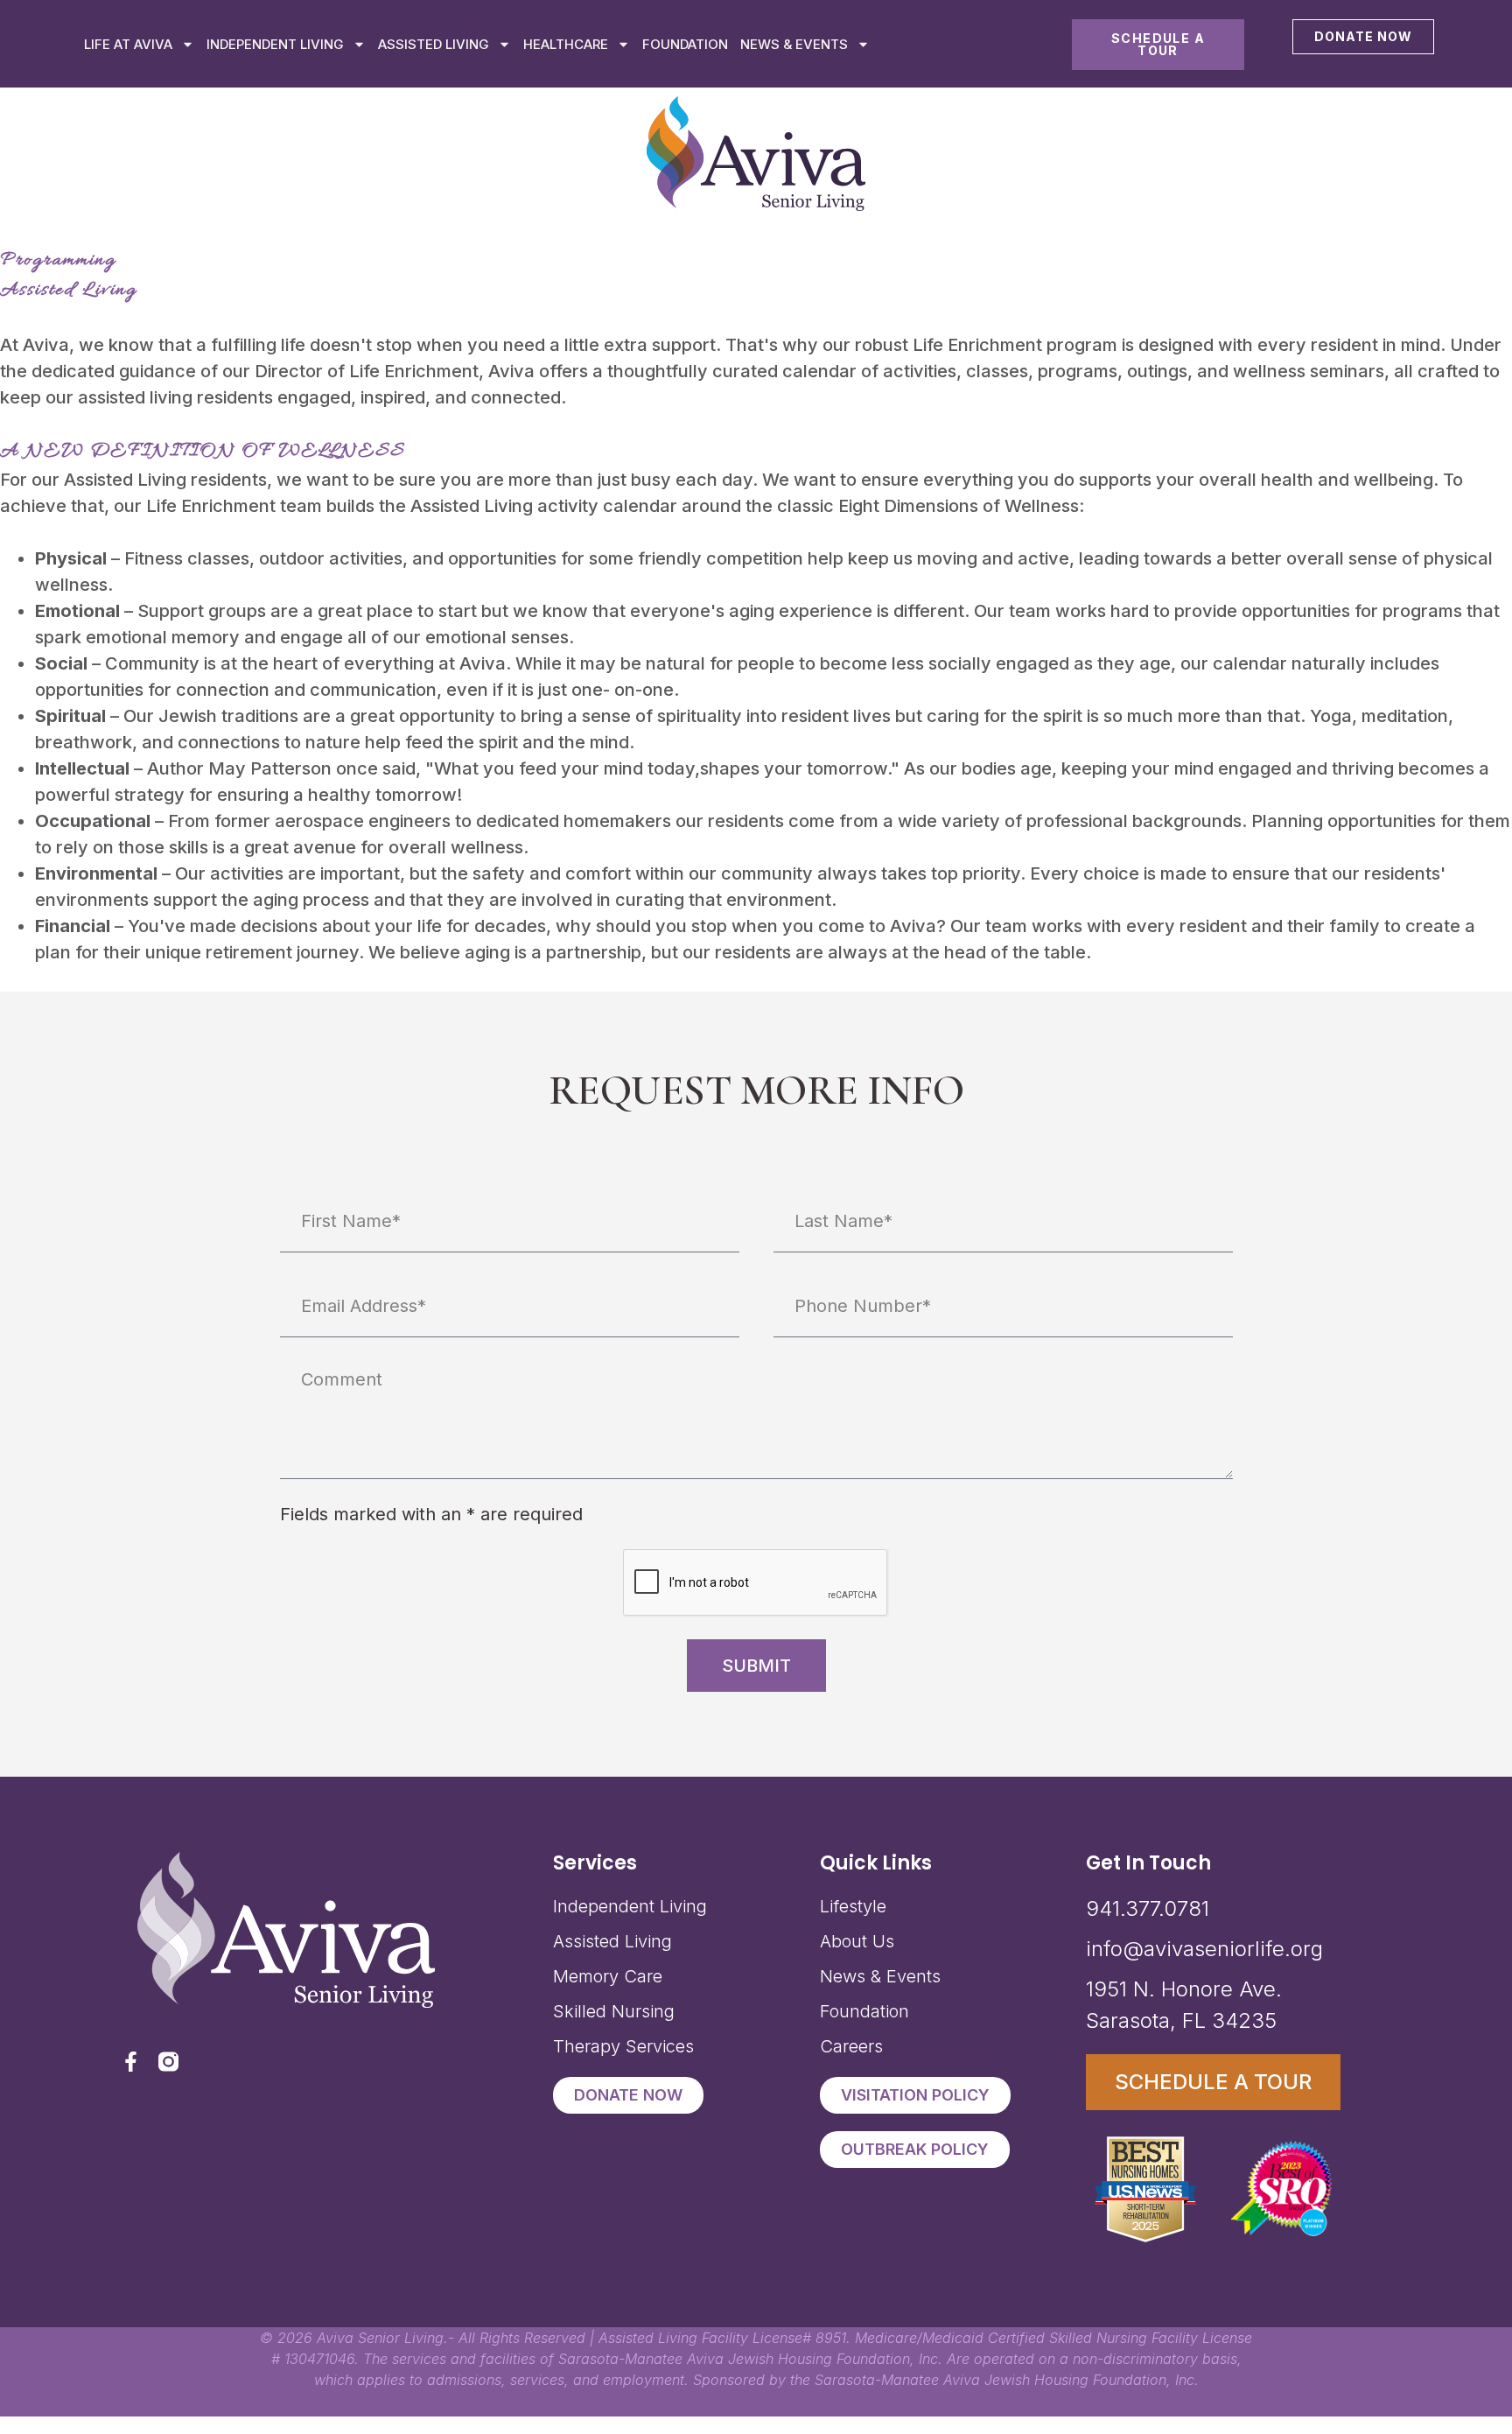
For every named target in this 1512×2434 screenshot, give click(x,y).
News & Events (794, 44)
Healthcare (566, 44)
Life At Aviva (128, 44)
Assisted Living (434, 44)
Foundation (685, 44)
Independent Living (275, 44)
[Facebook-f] (131, 2062)
